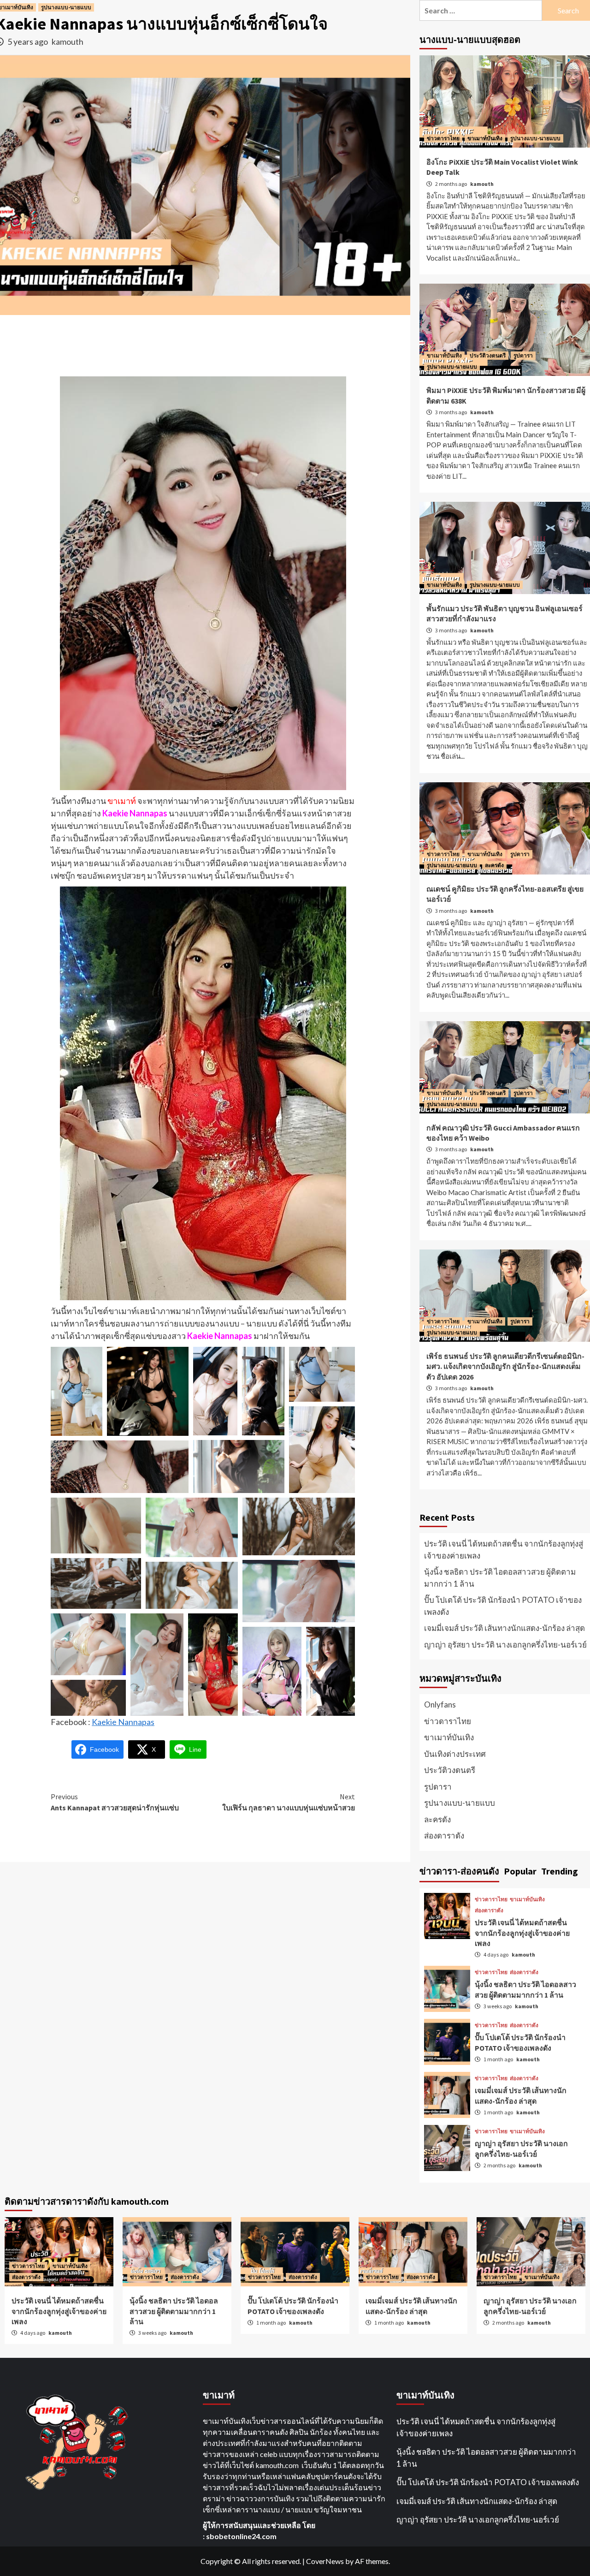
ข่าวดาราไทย (443, 138)
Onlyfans (440, 1704)
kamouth (68, 42)
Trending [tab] (560, 1871)
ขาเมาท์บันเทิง (485, 138)
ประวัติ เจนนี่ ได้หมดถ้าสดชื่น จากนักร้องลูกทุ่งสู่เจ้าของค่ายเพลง (504, 1550)
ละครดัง (494, 865)
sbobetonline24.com (241, 2536)
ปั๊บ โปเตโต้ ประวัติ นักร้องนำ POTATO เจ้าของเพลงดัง (503, 1606)
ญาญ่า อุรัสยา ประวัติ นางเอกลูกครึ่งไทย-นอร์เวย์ (505, 1645)
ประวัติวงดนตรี (488, 355)
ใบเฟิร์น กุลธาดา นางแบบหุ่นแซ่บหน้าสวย (289, 1802)
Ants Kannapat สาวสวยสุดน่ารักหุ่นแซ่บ (115, 1802)
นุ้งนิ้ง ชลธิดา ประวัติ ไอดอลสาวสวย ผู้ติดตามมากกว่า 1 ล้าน (500, 1578)
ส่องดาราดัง (444, 1835)
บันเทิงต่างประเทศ (455, 1754)
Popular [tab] (520, 1871)
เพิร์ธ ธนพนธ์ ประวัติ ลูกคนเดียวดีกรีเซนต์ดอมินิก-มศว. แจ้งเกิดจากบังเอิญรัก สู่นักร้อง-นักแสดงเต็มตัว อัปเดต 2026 (505, 1366)
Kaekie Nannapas (123, 1722)
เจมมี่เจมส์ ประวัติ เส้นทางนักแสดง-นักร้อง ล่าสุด (504, 1628)
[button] (77, 1391)
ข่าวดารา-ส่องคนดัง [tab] (459, 1871)
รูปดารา (523, 355)
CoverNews (325, 2561)
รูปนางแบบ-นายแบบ (66, 7)
